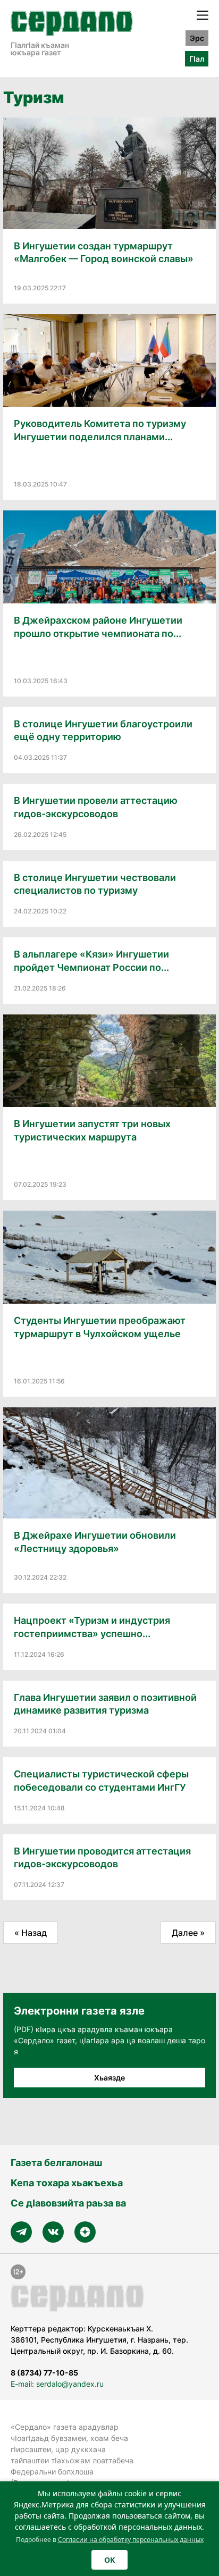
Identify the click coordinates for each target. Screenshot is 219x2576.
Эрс (197, 38)
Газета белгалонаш (56, 2163)
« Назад (31, 1933)
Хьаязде (109, 2078)
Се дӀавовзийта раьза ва (68, 2203)
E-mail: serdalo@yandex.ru (57, 2384)
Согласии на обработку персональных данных (131, 2540)
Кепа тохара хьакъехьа (67, 2183)
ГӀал (197, 59)
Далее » (188, 1933)
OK (109, 2560)
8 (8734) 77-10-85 (44, 2373)
